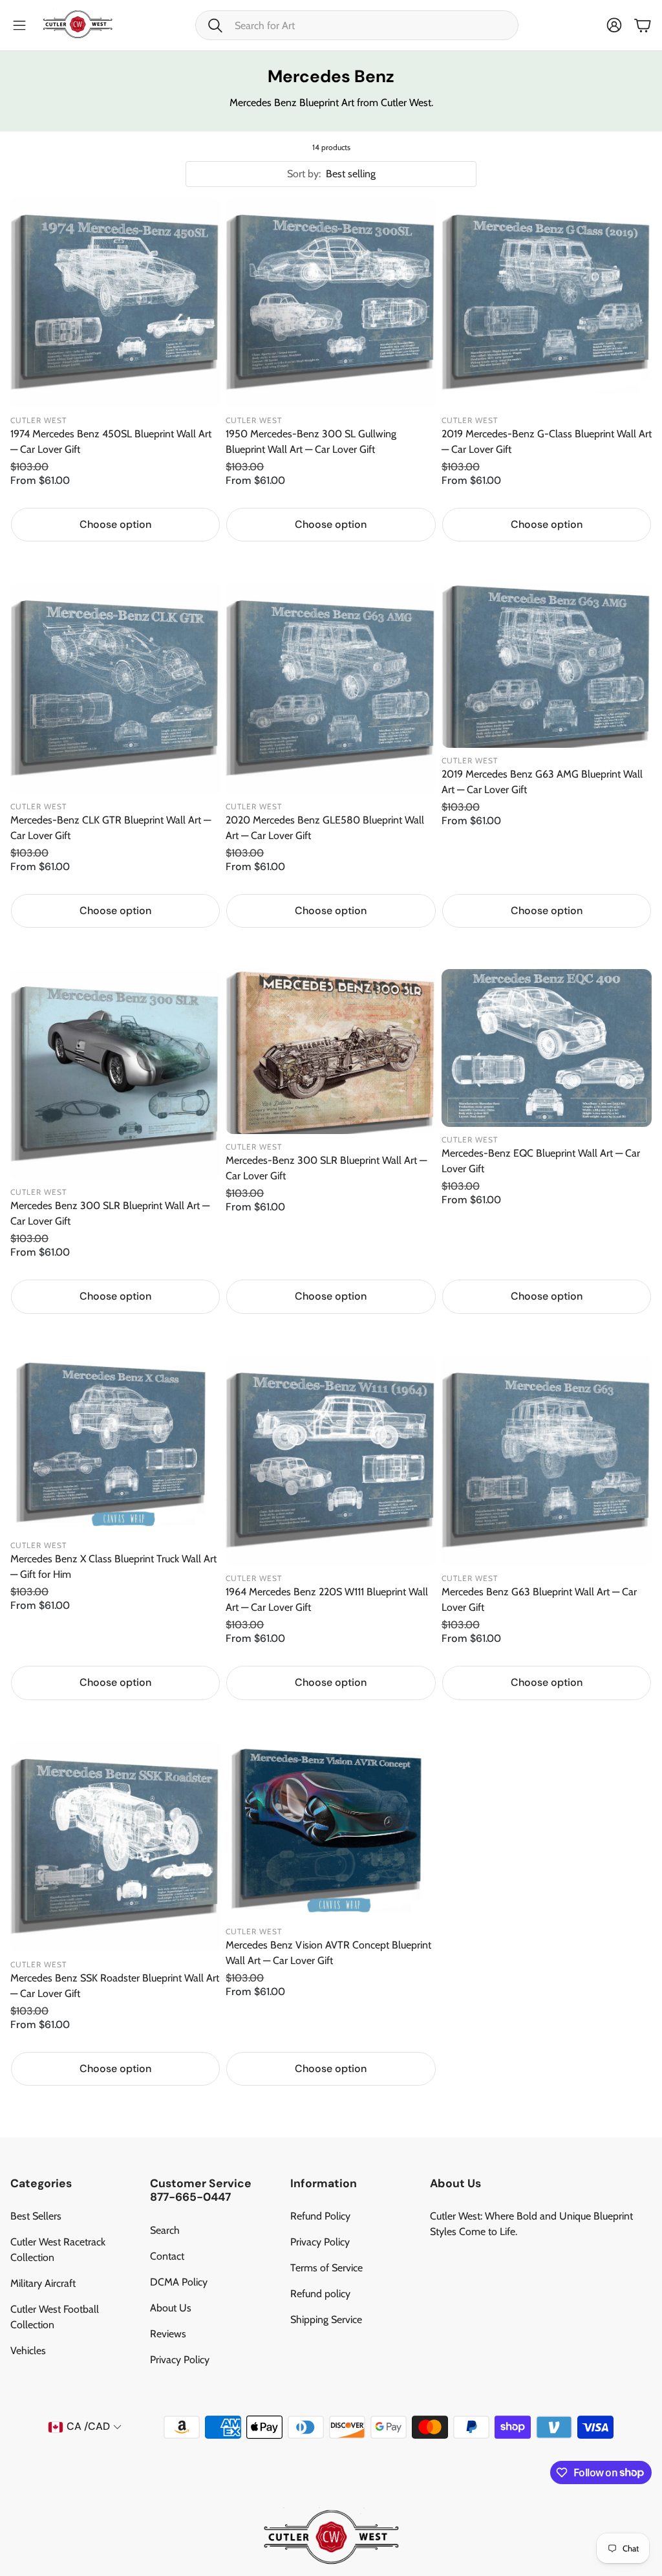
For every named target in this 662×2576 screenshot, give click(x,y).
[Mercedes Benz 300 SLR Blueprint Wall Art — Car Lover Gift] (115, 1074)
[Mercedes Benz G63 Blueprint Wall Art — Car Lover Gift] (547, 1460)
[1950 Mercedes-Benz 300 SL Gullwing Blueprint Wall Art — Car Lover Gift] (331, 302)
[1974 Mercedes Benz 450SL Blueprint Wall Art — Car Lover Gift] (115, 302)
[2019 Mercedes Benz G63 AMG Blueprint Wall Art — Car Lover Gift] (547, 665)
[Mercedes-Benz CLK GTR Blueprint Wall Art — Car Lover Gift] (115, 688)
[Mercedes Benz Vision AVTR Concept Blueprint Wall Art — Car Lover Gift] (331, 1830)
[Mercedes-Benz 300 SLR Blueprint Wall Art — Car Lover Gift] (331, 1052)
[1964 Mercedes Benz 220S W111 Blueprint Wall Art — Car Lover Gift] (331, 1460)
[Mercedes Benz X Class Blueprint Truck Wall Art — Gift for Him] (115, 1444)
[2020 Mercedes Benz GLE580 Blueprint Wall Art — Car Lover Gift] (331, 688)
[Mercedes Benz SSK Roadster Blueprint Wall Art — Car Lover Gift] (115, 1847)
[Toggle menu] (19, 25)
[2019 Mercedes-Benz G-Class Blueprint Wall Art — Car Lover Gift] (547, 302)
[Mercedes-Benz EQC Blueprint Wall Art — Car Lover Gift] (547, 1048)
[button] (357, 25)
